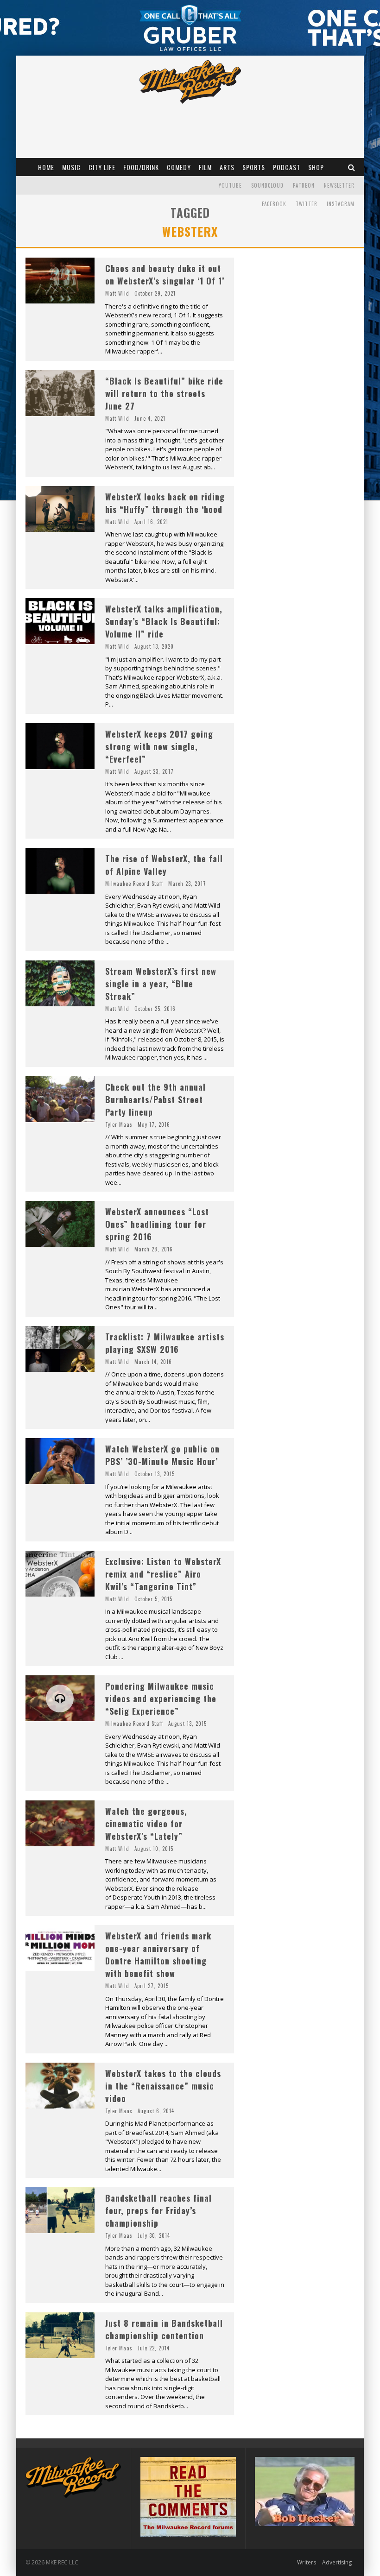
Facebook (274, 204)
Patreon (304, 185)
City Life (102, 167)
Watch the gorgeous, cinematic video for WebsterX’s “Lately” (146, 1824)
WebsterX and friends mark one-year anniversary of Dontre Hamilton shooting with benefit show (158, 1954)
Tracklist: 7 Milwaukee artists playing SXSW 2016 (165, 1343)
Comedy (179, 167)
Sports (254, 167)
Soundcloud (267, 185)
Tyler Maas (119, 1124)
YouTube (230, 185)
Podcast (287, 167)
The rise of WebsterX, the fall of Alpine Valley (164, 865)
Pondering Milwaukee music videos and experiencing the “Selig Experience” (161, 1698)
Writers (307, 2562)
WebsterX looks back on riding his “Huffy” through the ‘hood (165, 503)
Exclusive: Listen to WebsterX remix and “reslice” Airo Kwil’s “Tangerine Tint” (163, 1574)
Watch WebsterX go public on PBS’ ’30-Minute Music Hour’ (162, 1455)
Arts (227, 167)
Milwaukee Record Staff (134, 884)
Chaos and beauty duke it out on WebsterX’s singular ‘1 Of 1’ (165, 275)
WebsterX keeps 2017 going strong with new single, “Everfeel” (159, 746)
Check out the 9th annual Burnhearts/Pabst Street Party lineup (155, 1099)
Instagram (341, 204)
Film (205, 167)
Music (71, 167)
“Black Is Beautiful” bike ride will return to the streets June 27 (164, 393)
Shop (316, 167)
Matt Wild (117, 293)
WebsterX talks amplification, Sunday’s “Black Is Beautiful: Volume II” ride (164, 621)
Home (46, 167)
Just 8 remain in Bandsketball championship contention (164, 2329)
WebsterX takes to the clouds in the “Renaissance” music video (163, 2086)
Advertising (337, 2562)
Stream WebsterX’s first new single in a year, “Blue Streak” (161, 984)
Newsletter (339, 185)
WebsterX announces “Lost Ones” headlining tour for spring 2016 (157, 1224)
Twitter (307, 204)
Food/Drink (141, 167)
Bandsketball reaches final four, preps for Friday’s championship (158, 2210)
